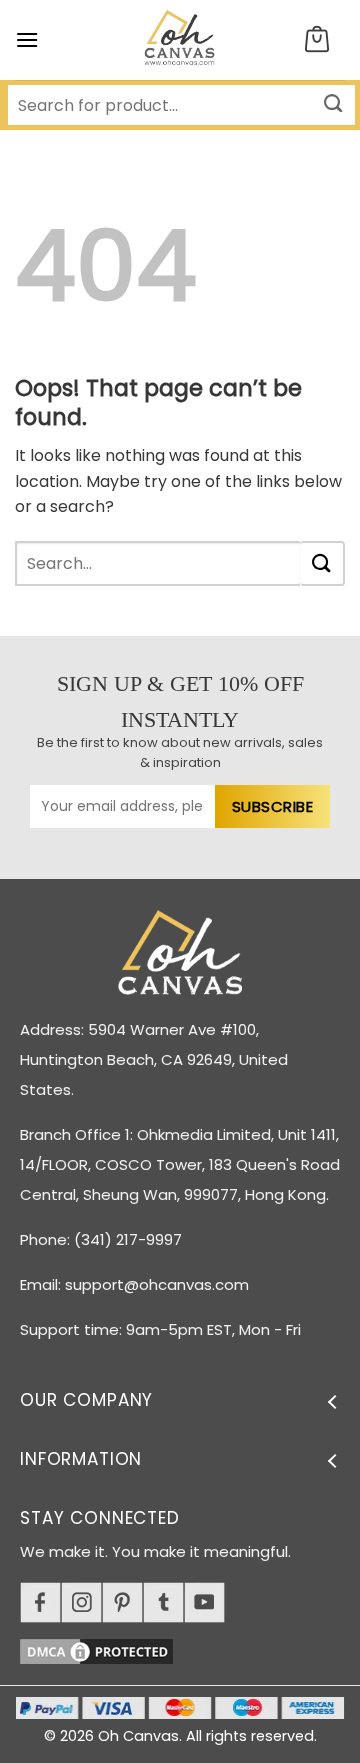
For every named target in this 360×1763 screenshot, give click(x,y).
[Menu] (27, 39)
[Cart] (317, 40)
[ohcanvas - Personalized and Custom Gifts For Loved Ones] (180, 40)
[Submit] (322, 563)
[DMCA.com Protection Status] (190, 1648)
